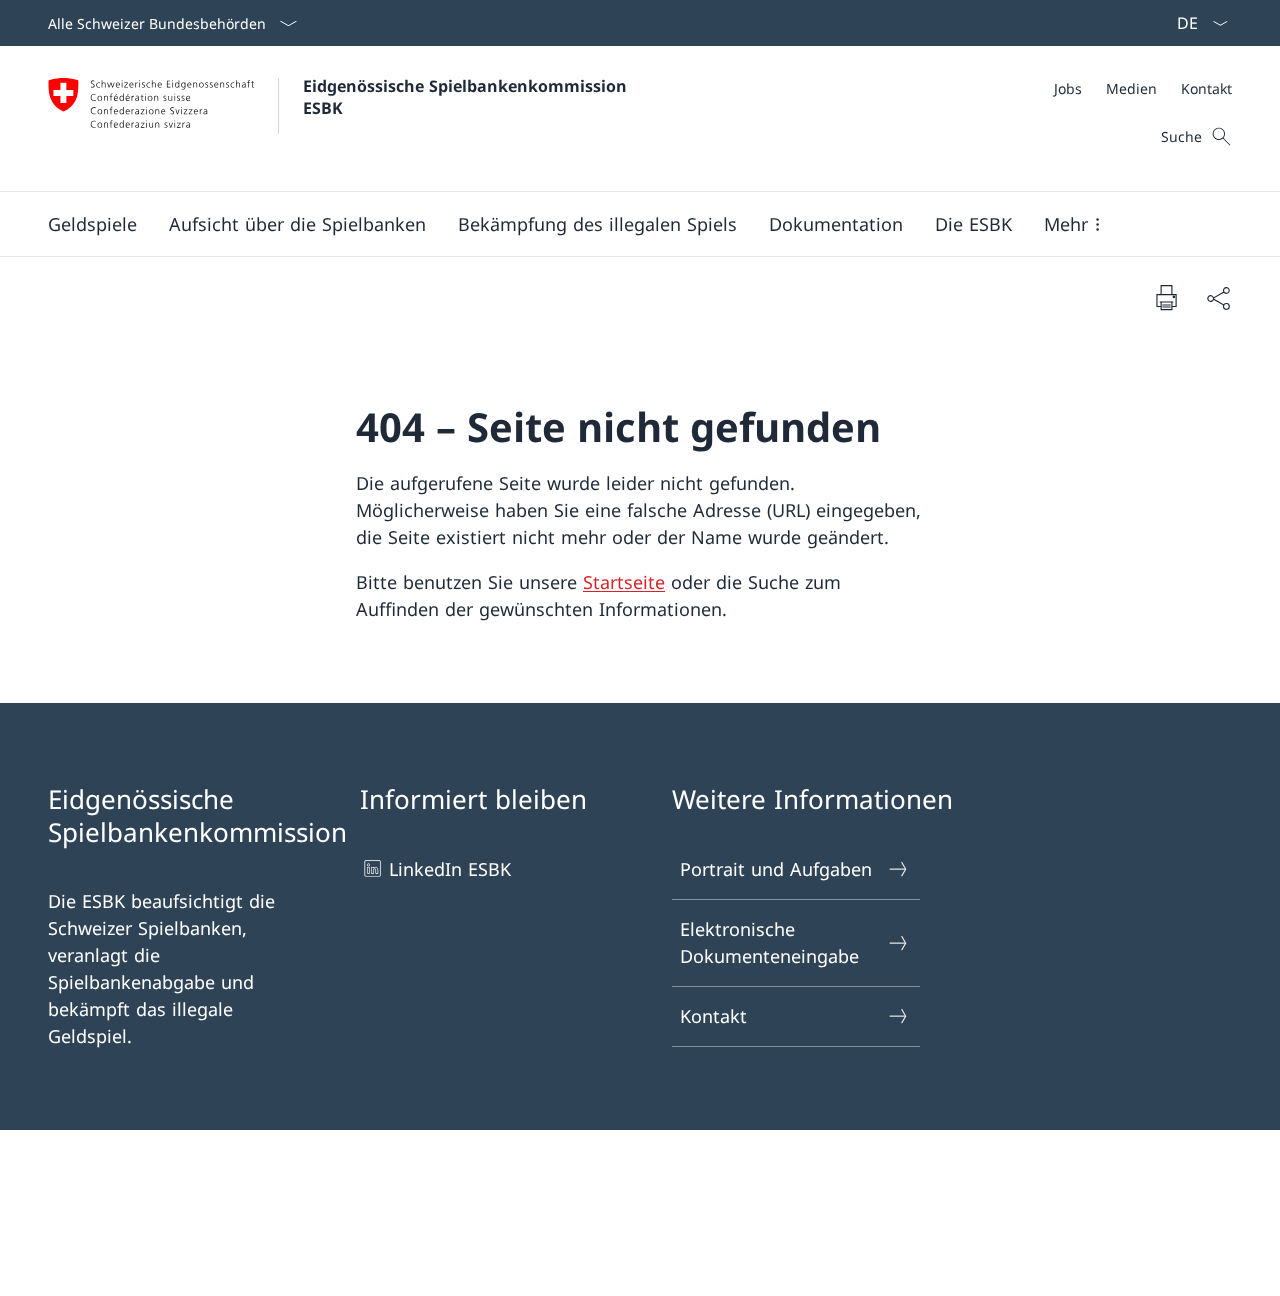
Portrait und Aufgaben (776, 869)
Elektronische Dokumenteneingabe (769, 942)
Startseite (624, 582)
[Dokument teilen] (1218, 297)
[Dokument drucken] (1166, 297)
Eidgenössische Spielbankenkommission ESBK (467, 97)
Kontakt (713, 1016)
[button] (92, 224)
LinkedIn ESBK (450, 869)
